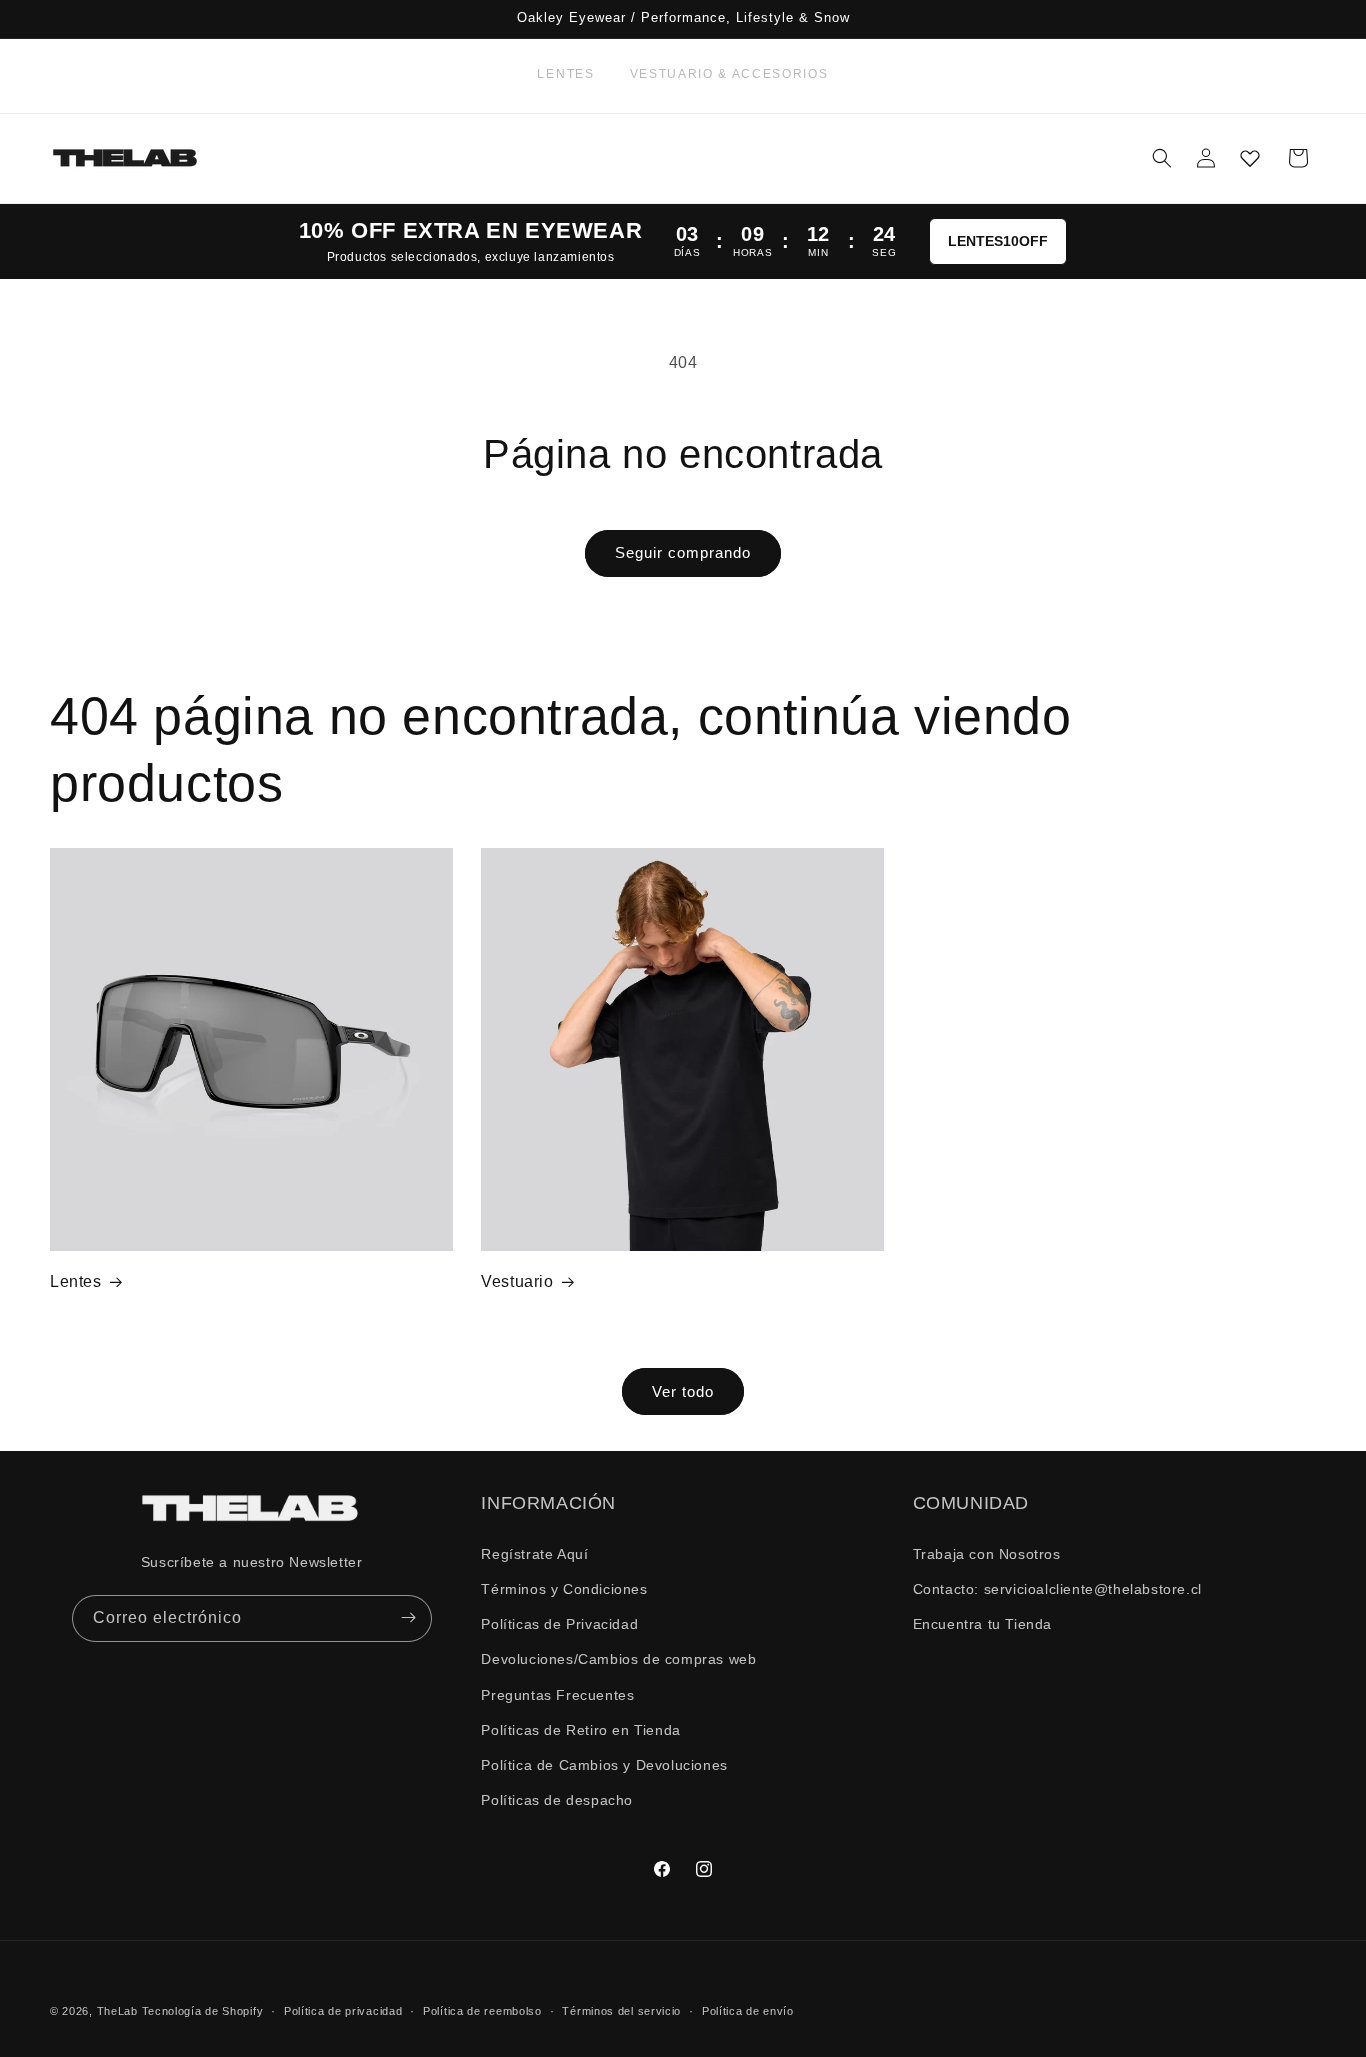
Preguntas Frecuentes (557, 1694)
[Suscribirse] (409, 1617)
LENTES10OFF (998, 241)
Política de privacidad (343, 2010)
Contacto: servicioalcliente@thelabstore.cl (1057, 1588)
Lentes (565, 74)
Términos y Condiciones (564, 1588)
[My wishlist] (1250, 158)
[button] (1162, 158)
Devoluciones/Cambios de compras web (618, 1659)
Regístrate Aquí (534, 1553)
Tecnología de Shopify (203, 2011)
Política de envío (748, 2010)
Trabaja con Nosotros (987, 1553)
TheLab (117, 2011)
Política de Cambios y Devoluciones (604, 1764)
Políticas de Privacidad (559, 1623)
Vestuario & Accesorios (729, 74)
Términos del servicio (621, 2010)
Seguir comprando (683, 552)
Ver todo (683, 1390)
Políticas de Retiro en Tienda (580, 1729)
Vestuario (517, 1281)
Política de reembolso (482, 2010)
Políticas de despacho (557, 1799)
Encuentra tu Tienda (982, 1623)
